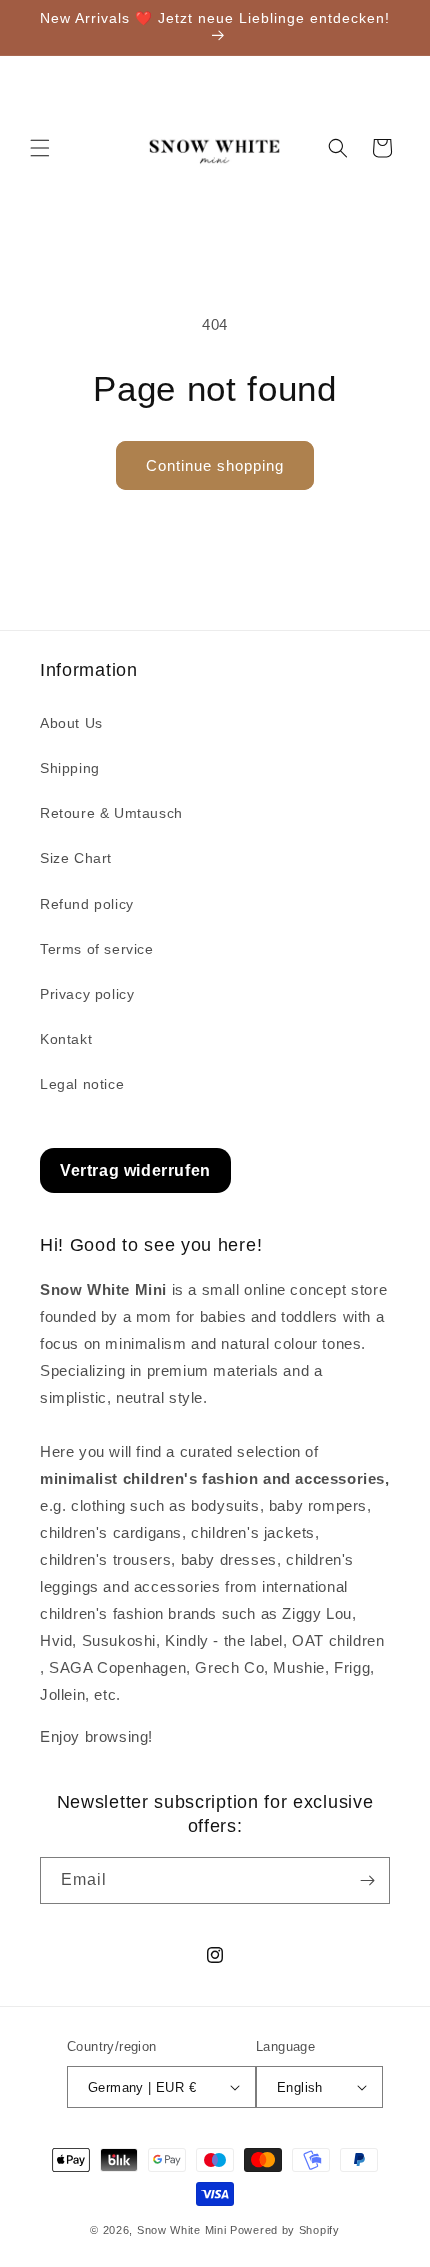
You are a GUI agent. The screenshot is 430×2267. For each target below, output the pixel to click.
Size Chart (76, 858)
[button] (40, 148)
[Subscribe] (367, 1880)
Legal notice (82, 1084)
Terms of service (97, 949)
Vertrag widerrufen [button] (135, 1170)
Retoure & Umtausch (111, 813)
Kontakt (66, 1039)
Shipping (70, 768)
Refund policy (87, 904)
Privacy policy (87, 994)
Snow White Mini (182, 2230)
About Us (71, 723)
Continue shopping (215, 465)
